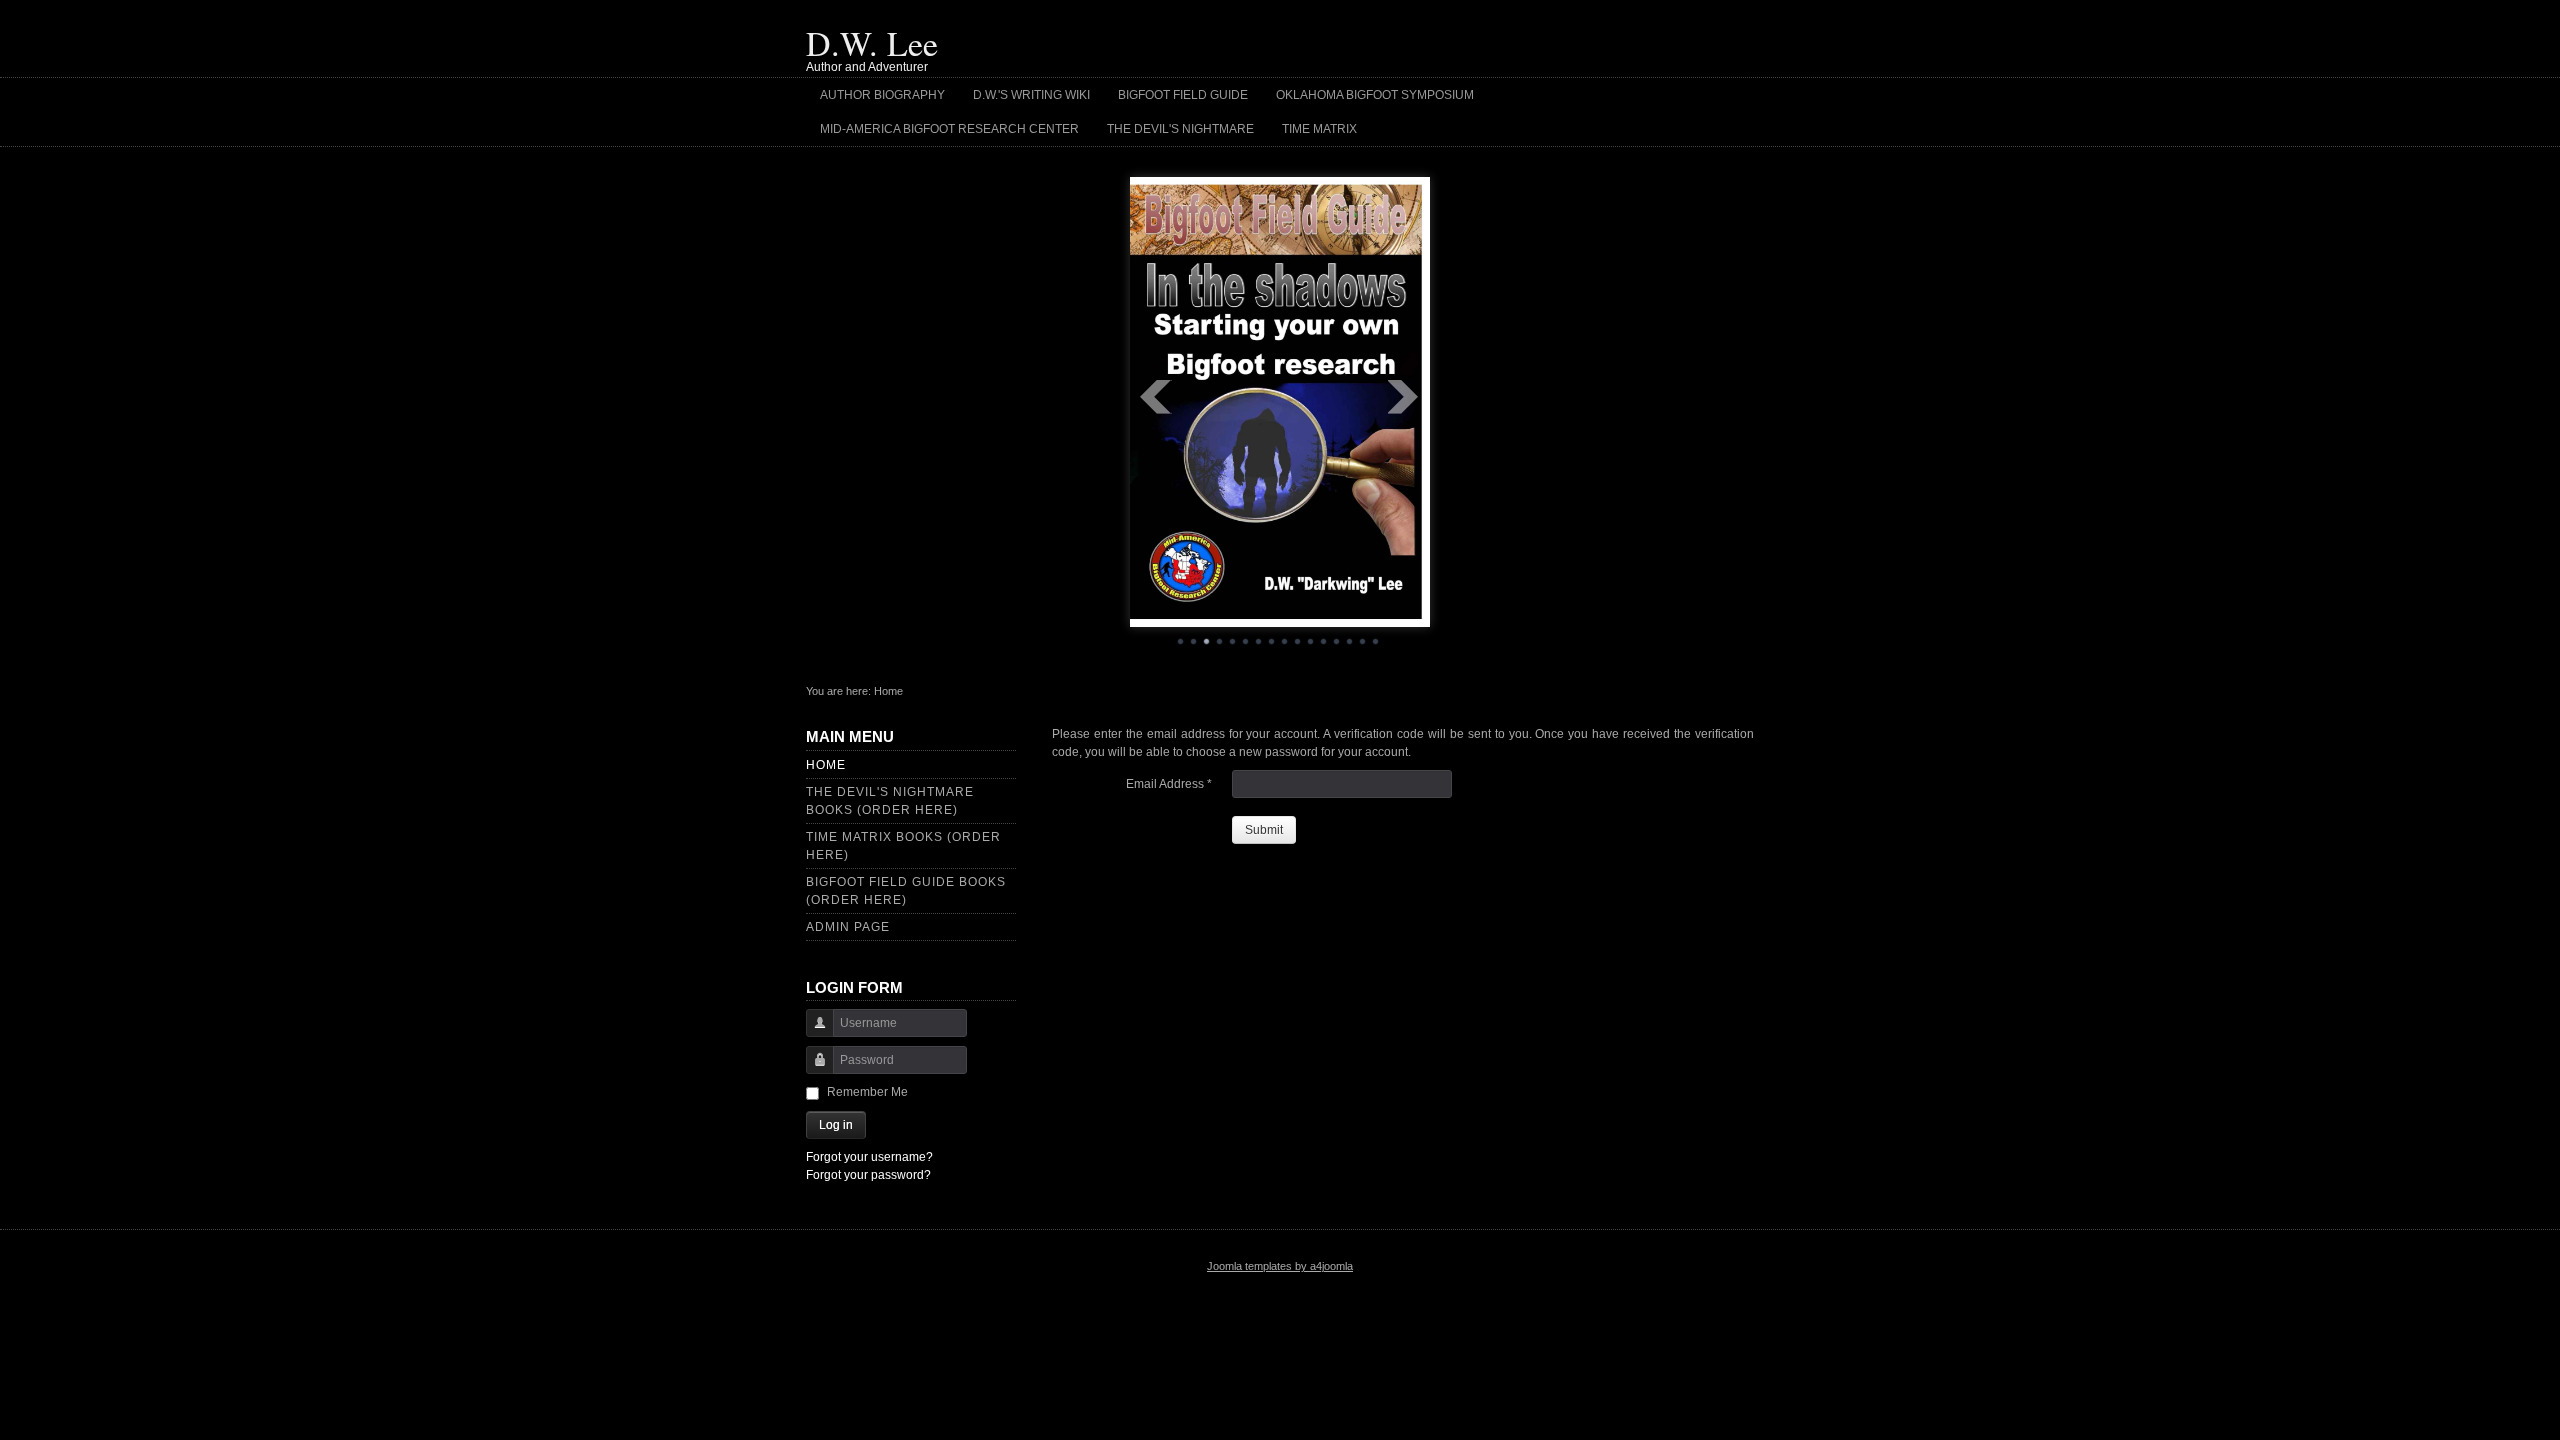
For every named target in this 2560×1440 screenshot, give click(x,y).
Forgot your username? (869, 1157)
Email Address (1169, 784)
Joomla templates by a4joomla (1280, 1266)
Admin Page (848, 927)
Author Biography (882, 95)
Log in (836, 1125)
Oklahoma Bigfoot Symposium (1375, 95)
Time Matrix (1319, 129)
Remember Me (867, 1092)
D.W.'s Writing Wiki (1031, 95)
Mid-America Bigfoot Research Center (949, 129)
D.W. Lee (872, 43)
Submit (1264, 830)
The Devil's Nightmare (1180, 129)
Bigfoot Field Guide (1183, 95)
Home (826, 765)
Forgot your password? (868, 1175)
